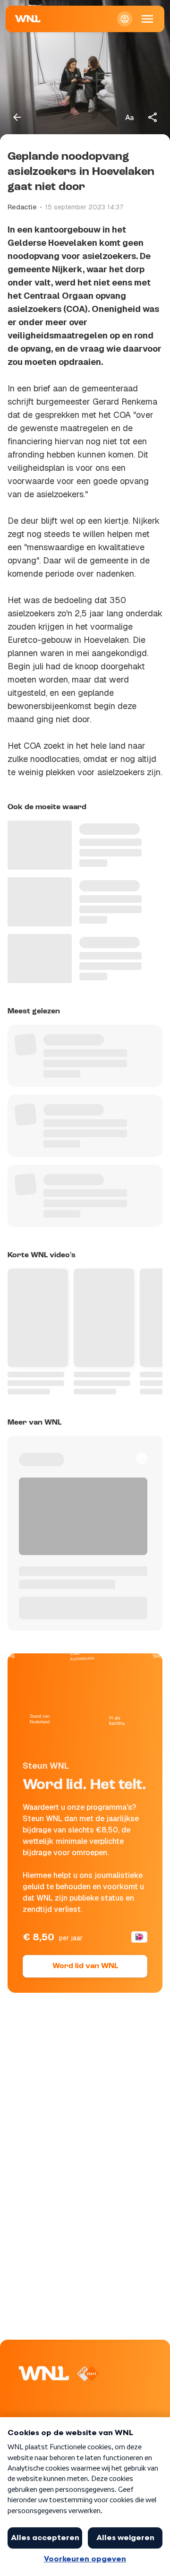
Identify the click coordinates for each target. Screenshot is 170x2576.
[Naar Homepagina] (28, 19)
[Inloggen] (125, 19)
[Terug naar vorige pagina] (17, 117)
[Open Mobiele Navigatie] (147, 19)
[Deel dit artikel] (153, 117)
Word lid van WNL (85, 1966)
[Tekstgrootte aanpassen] (129, 117)
